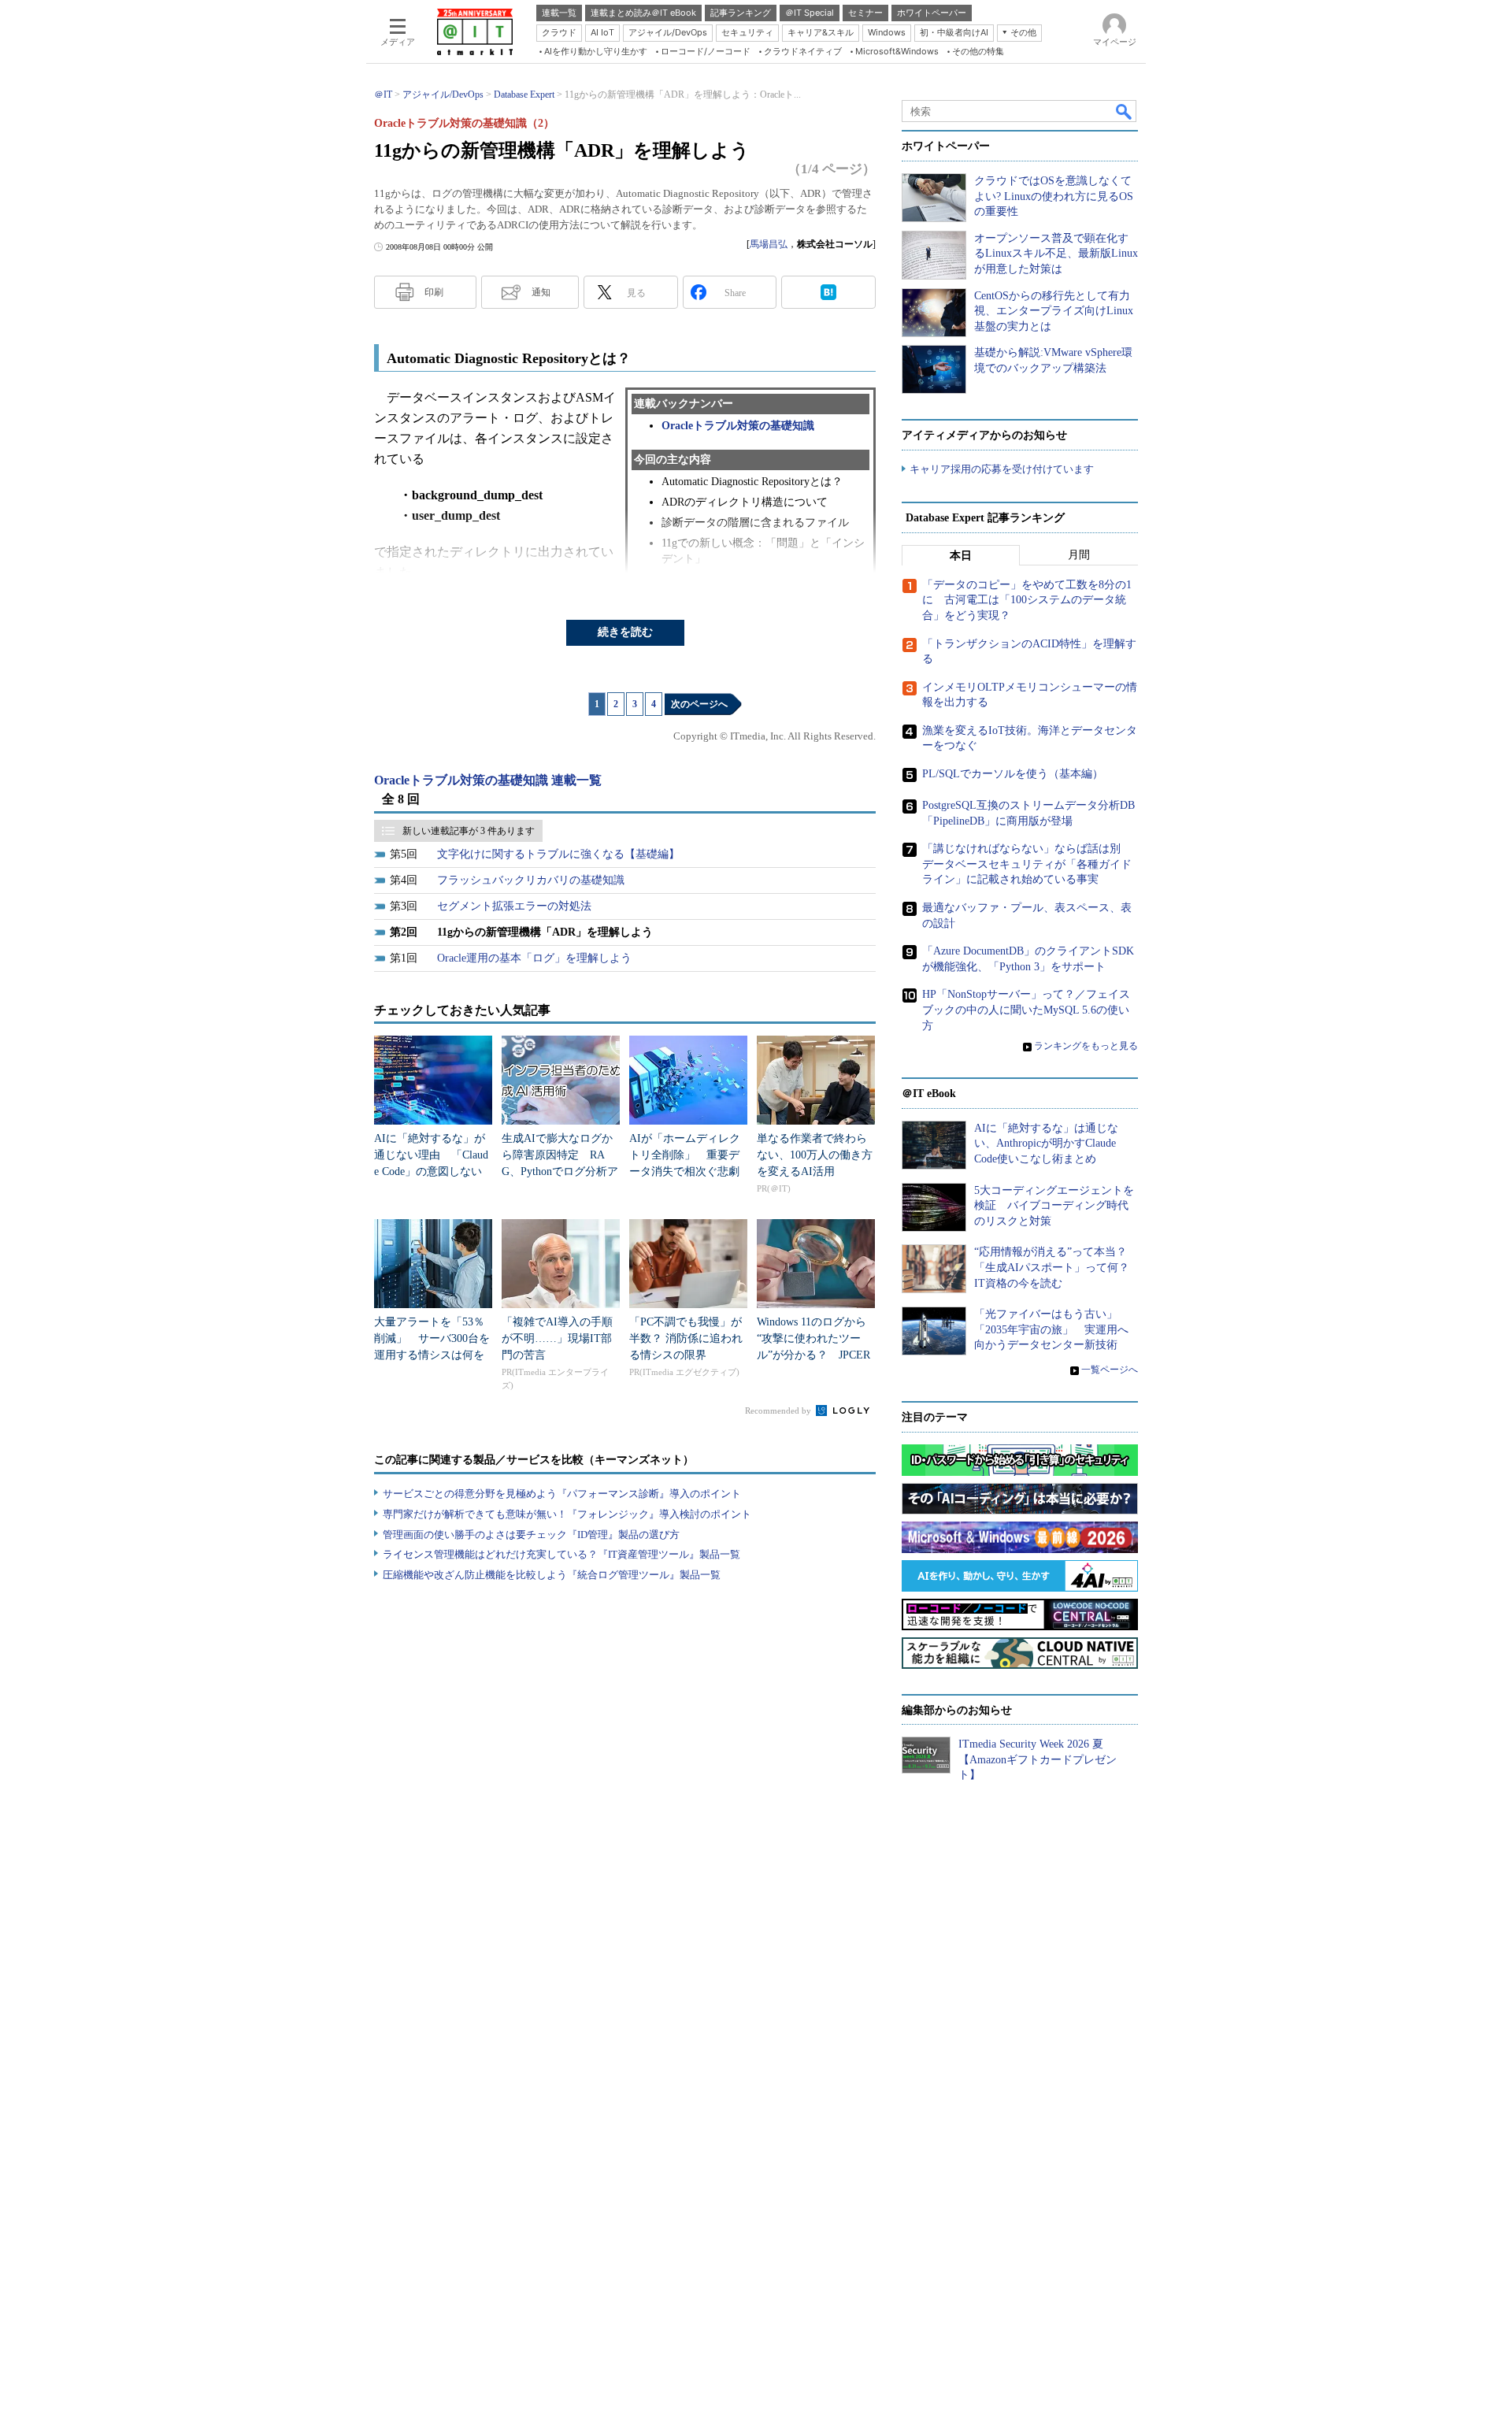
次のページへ (699, 704)
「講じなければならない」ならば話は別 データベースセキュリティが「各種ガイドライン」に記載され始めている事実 (1027, 864)
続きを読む (625, 632)
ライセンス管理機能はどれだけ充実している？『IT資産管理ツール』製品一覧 (561, 1554)
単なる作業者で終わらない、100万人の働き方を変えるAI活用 (815, 1155)
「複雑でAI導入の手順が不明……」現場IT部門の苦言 (557, 1338)
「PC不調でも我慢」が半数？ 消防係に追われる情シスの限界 (686, 1338)
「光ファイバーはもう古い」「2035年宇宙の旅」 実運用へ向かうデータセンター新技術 (1051, 1329)
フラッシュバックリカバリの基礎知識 (531, 880)
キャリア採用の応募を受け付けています (1002, 469)
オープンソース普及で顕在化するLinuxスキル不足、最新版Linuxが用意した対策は (1056, 254)
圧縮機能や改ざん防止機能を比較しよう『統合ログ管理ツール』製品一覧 (552, 1575)
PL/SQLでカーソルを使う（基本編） (1013, 774)
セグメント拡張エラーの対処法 (514, 906)
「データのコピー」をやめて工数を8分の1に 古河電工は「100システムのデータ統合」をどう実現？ (1027, 600)
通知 (541, 292)
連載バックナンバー (684, 404)
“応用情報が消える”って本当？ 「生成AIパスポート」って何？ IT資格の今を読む (1057, 1267)
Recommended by (779, 1411)
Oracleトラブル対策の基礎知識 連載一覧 (488, 780)
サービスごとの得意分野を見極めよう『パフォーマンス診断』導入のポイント (562, 1494)
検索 (1125, 111)
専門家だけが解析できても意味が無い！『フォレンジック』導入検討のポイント (567, 1514)
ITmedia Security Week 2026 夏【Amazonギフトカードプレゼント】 (1038, 1759)
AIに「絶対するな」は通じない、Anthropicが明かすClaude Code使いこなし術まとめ (1046, 1144)
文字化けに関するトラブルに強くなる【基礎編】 (558, 854)
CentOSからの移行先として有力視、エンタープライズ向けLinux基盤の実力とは (1054, 311)
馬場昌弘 (769, 244)
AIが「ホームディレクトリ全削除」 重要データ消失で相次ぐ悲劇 (685, 1155)
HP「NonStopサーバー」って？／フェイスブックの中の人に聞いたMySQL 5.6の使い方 (1026, 1010)
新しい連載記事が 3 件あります (469, 831)
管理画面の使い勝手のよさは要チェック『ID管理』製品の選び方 (531, 1535)
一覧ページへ (1110, 1370)
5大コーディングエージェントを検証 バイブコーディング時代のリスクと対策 (1054, 1206)
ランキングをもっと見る (1086, 1046)
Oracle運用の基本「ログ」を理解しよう (534, 958)
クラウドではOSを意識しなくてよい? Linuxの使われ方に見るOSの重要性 (1054, 196)
